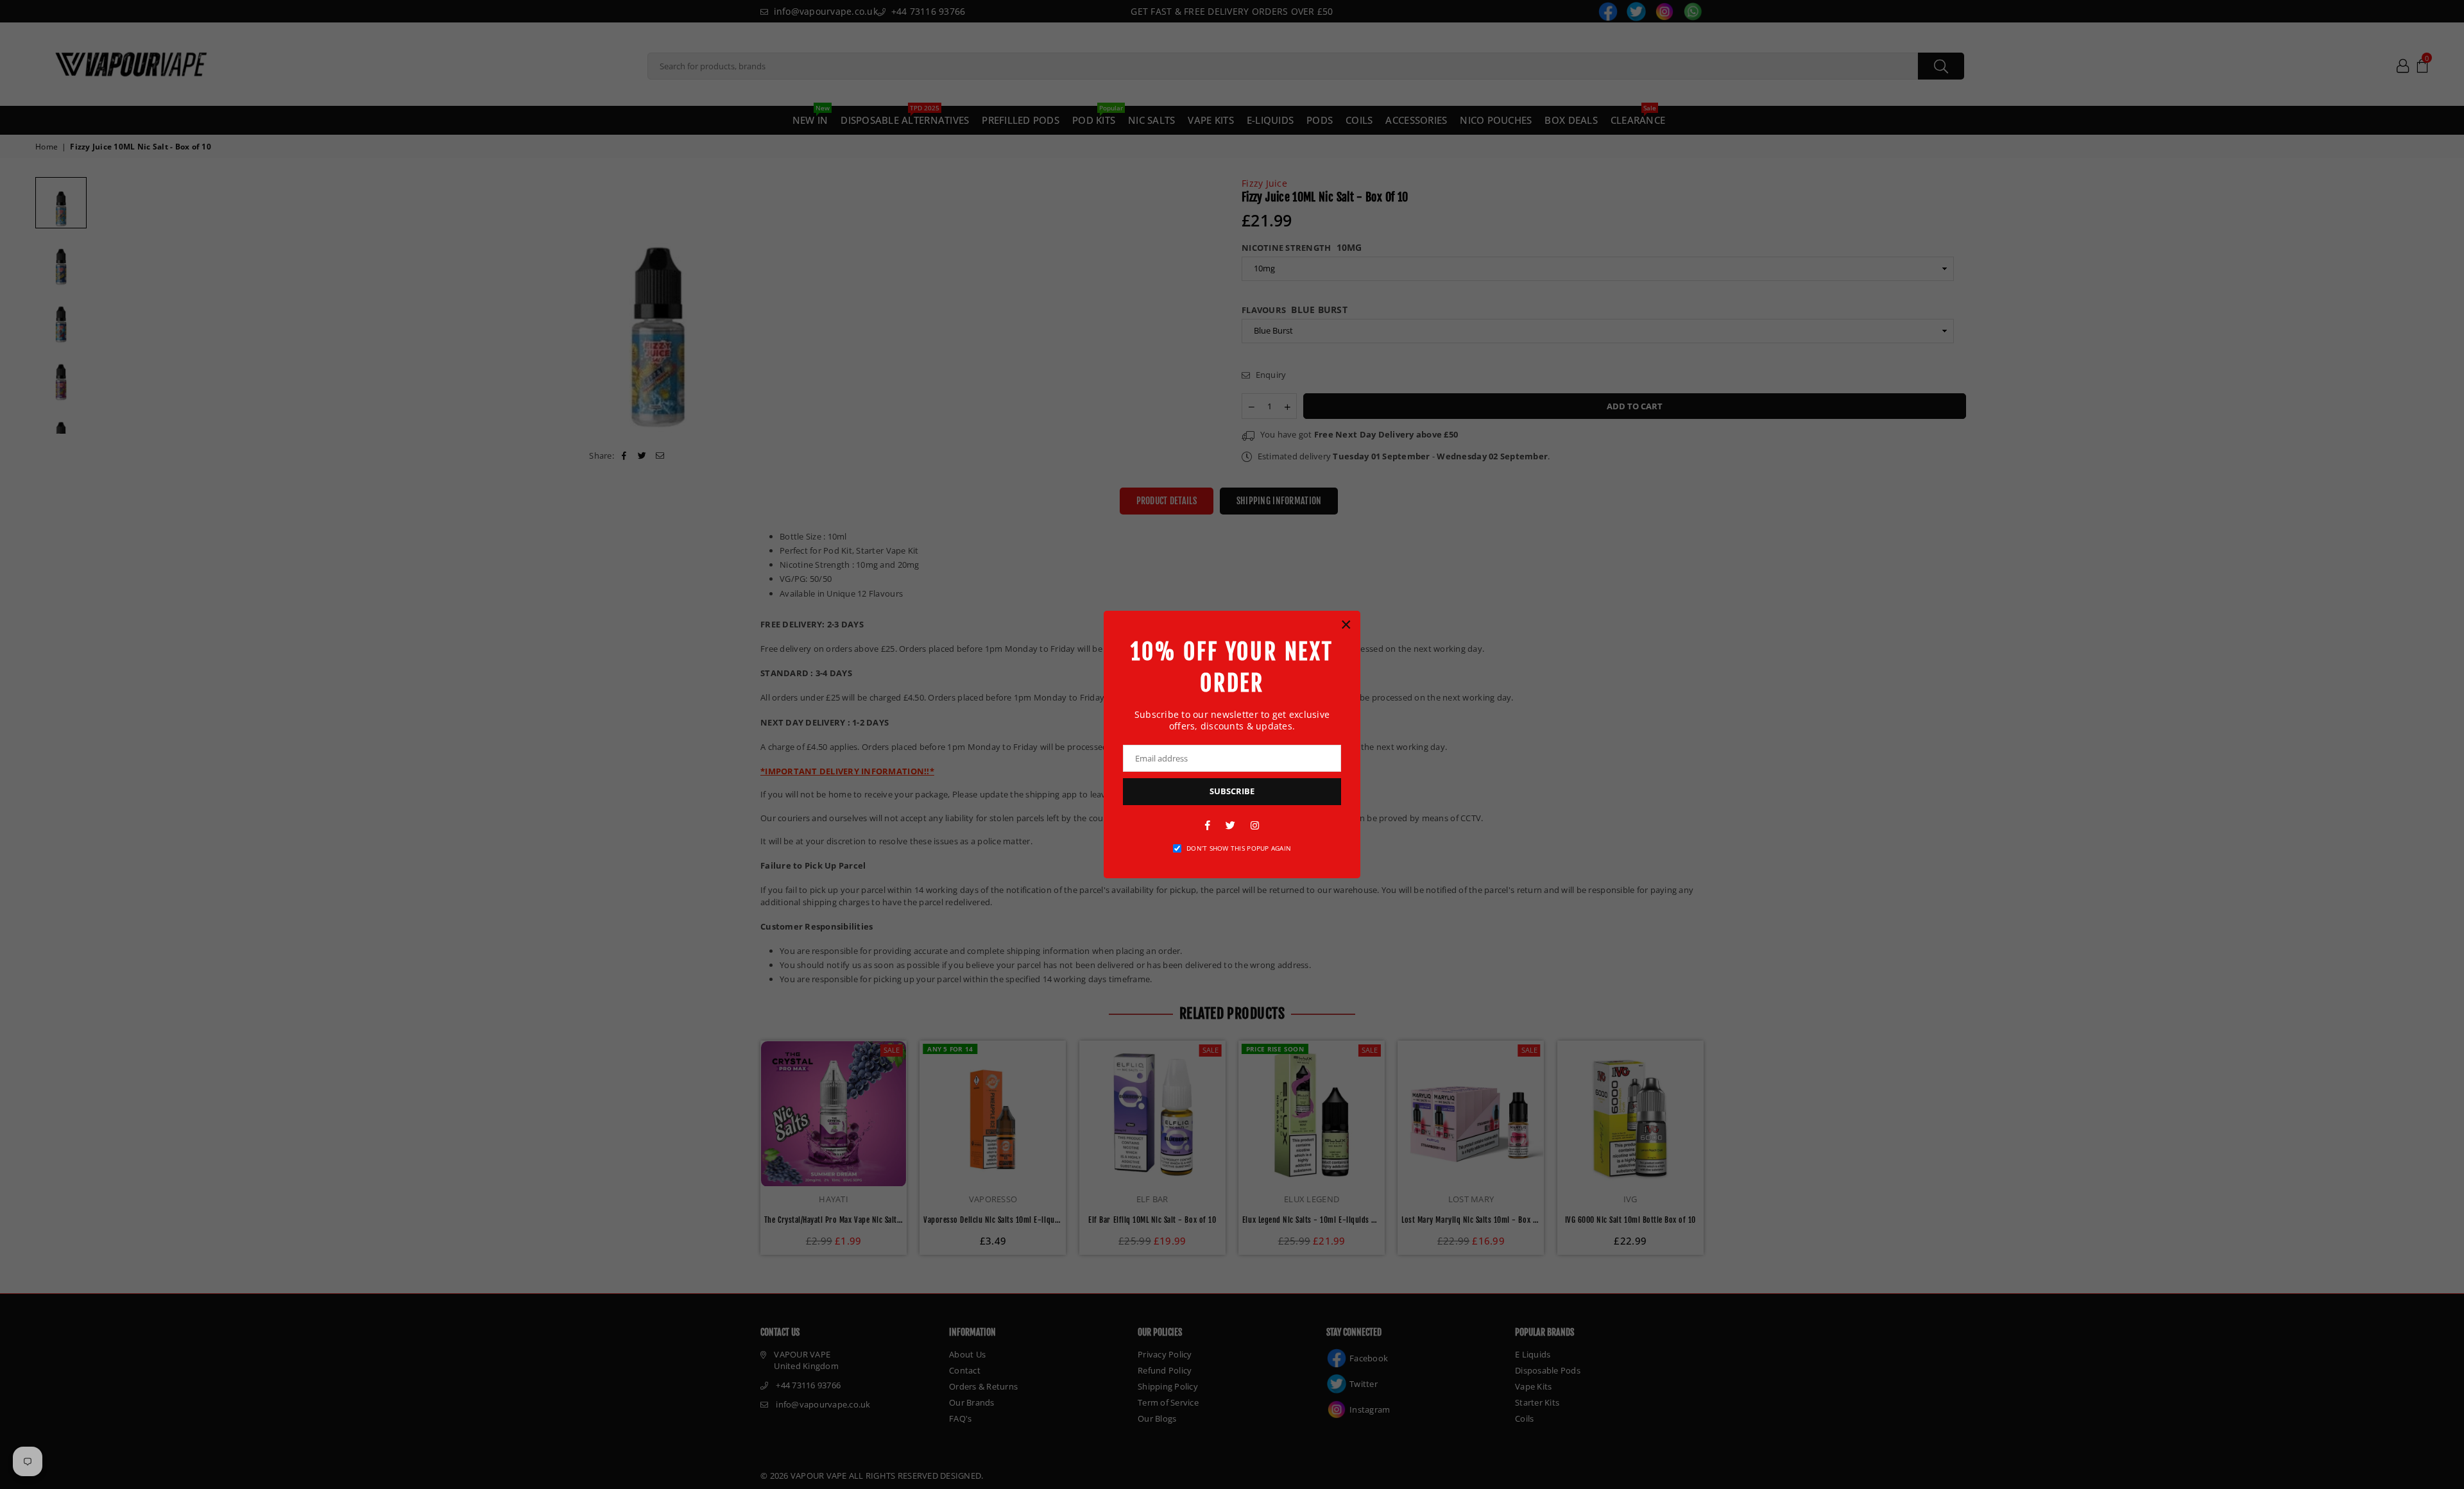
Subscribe (1232, 791)
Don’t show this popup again (1239, 848)
